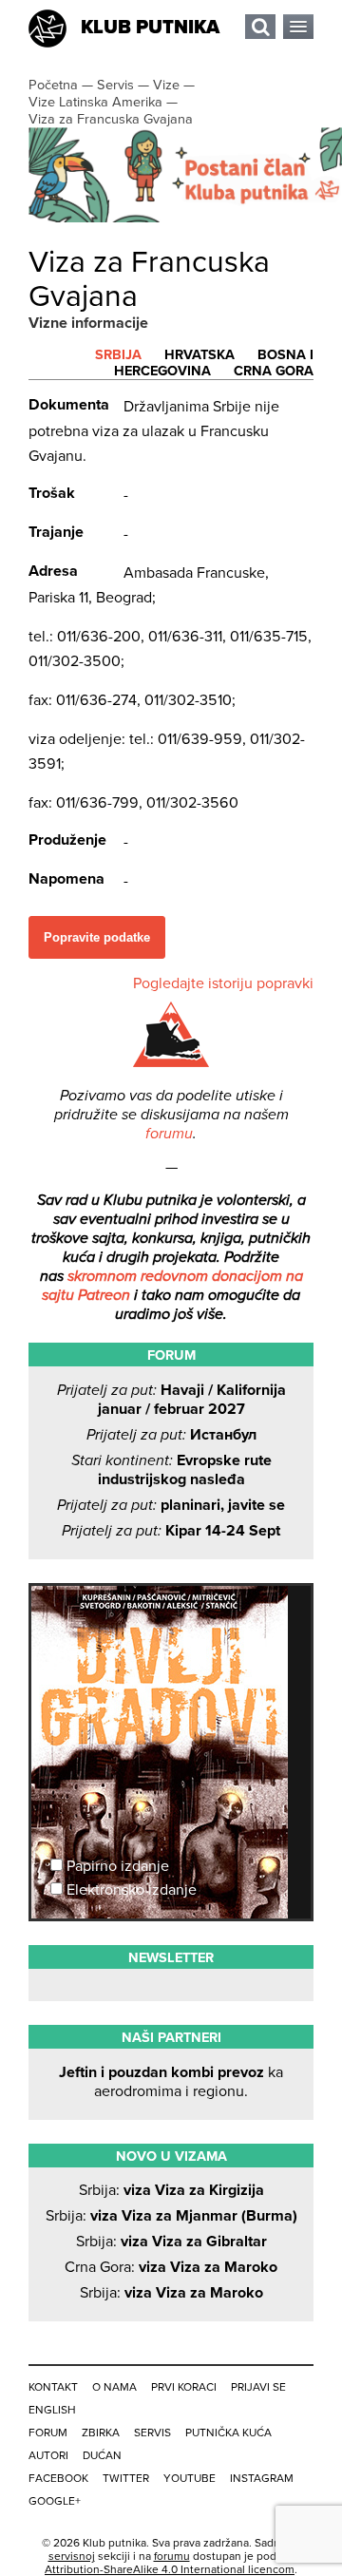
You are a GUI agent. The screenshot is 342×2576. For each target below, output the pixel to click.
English (52, 2410)
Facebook (58, 2478)
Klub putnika (150, 28)
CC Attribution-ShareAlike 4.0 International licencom (170, 2563)
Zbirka (101, 2433)
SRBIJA (118, 355)
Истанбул (171, 1435)
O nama (114, 2387)
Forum (48, 2433)
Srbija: (171, 2190)
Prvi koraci (184, 2387)
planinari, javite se (171, 1505)
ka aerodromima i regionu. (171, 2082)
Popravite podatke (97, 937)
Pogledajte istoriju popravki (223, 983)
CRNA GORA (274, 371)
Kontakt (53, 2387)
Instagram (262, 2478)
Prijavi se (258, 2387)
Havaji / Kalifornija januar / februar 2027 (171, 1400)
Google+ (55, 2501)
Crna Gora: (171, 2267)
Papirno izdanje (116, 1866)
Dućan (102, 2455)
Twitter (126, 2478)
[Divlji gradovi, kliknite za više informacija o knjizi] (171, 1656)
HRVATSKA (199, 355)
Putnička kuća (228, 2433)
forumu (169, 1134)
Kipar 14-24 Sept (171, 1531)
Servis (152, 2433)
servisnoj (72, 2556)
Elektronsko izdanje (130, 1890)
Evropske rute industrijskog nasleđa (171, 1470)
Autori (48, 2455)
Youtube (190, 2478)
